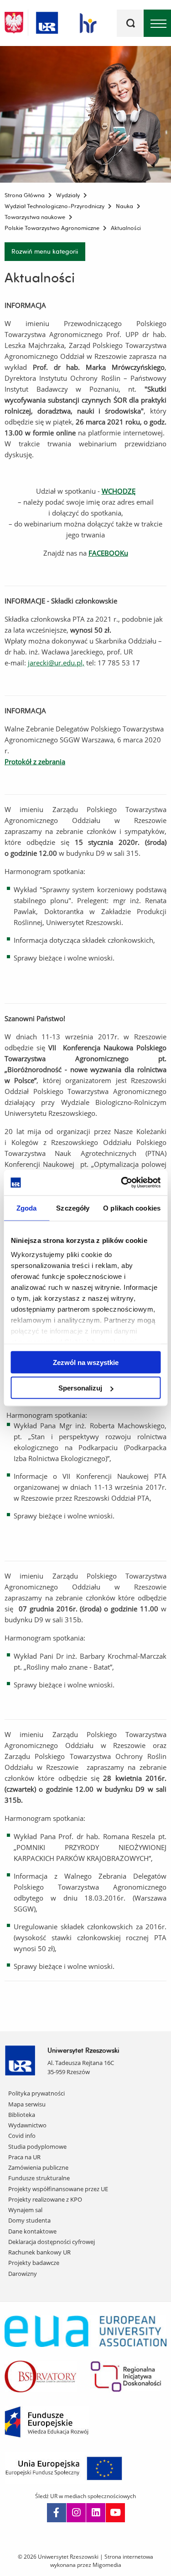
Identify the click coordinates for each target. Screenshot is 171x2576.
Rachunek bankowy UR (39, 2252)
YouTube (115, 2513)
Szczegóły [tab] (73, 1208)
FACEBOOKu (108, 553)
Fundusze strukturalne (39, 2178)
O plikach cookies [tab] (132, 1208)
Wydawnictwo (27, 2125)
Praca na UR (24, 2157)
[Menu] (157, 23)
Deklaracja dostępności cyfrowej (52, 2242)
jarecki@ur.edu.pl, (56, 663)
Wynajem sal (25, 2210)
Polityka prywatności (36, 2093)
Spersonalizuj (80, 1388)
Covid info (22, 2136)
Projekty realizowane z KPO (45, 2199)
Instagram (76, 2513)
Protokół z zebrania (35, 762)
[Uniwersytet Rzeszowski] (47, 21)
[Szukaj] (130, 23)
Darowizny (23, 2274)
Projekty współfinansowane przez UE (58, 2189)
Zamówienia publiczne (38, 2167)
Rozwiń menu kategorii (45, 251)
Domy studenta (29, 2220)
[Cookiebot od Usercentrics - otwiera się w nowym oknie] (122, 1183)
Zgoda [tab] (27, 1208)
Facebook (57, 2513)
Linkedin (96, 2513)
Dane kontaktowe (32, 2231)
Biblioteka (22, 2115)
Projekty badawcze (34, 2263)
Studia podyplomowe (37, 2147)
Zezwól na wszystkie (86, 1362)
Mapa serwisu (27, 2104)
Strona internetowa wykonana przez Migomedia (102, 2561)
